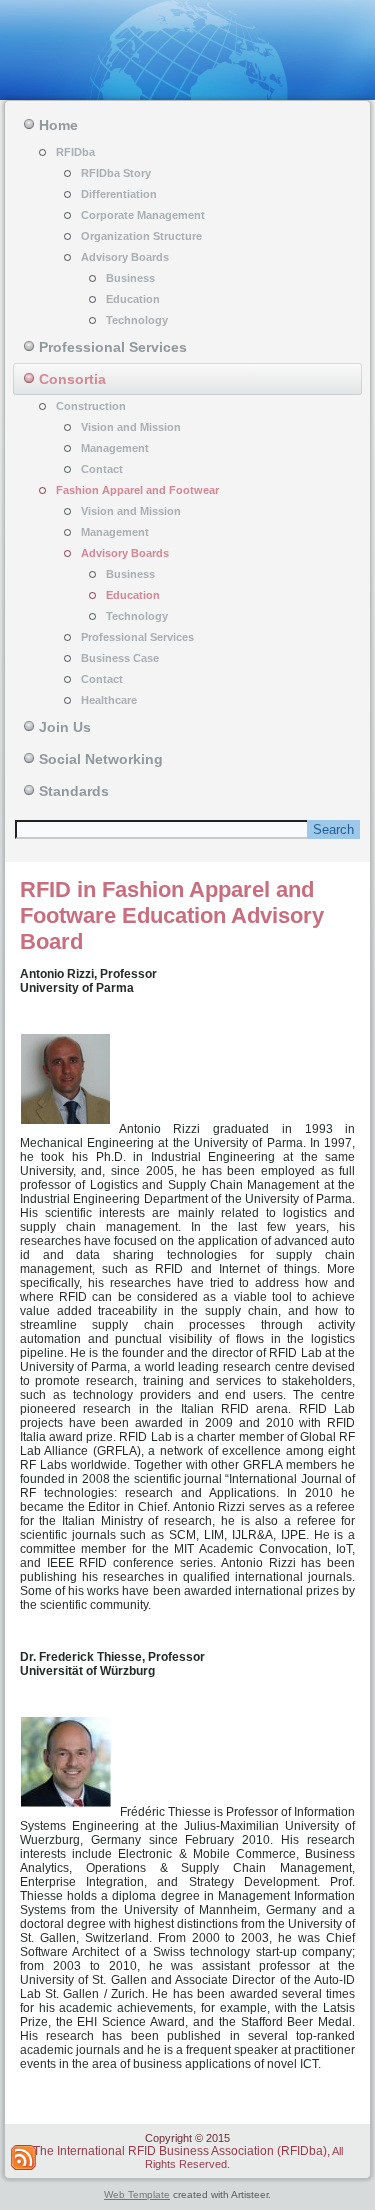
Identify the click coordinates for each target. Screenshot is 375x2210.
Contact (102, 469)
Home (58, 125)
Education (133, 299)
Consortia (72, 379)
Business (130, 278)
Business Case (120, 658)
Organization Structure (141, 236)
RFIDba (75, 152)
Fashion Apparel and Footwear (137, 490)
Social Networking (101, 759)
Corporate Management (143, 215)
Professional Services (113, 347)
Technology (137, 320)
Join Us (65, 727)
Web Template (137, 2194)
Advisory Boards (125, 257)
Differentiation (119, 194)
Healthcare (109, 700)
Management (115, 448)
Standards (74, 791)
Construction (91, 406)
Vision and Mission (131, 427)
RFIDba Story (116, 173)
